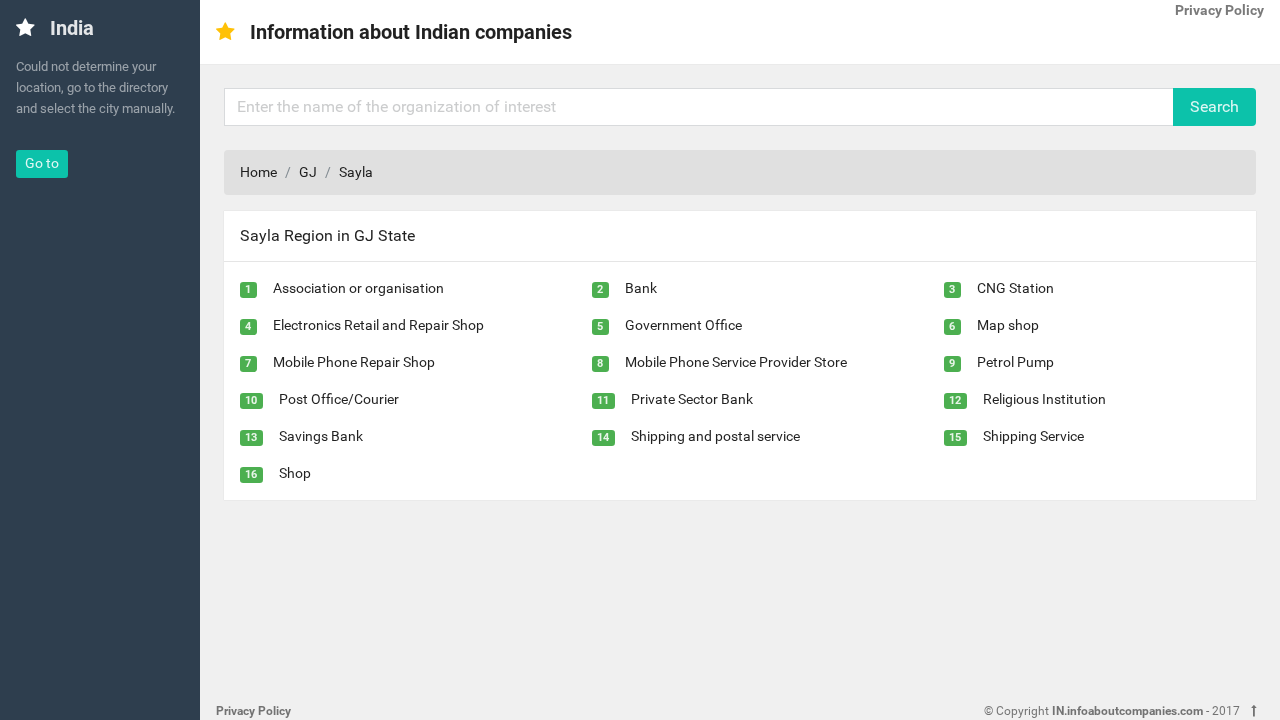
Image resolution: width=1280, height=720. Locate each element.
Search (1214, 106)
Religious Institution (1044, 399)
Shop (295, 473)
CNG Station (1015, 288)
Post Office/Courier (339, 399)
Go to (42, 163)
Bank (641, 288)
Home (258, 172)
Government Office (683, 325)
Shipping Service (1033, 436)
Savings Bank (321, 436)
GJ (308, 172)
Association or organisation (358, 288)
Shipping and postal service (715, 436)
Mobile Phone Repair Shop (354, 362)
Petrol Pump (1015, 362)
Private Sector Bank (692, 399)
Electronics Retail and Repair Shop (378, 325)
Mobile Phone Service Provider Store (736, 362)
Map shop (1008, 325)
